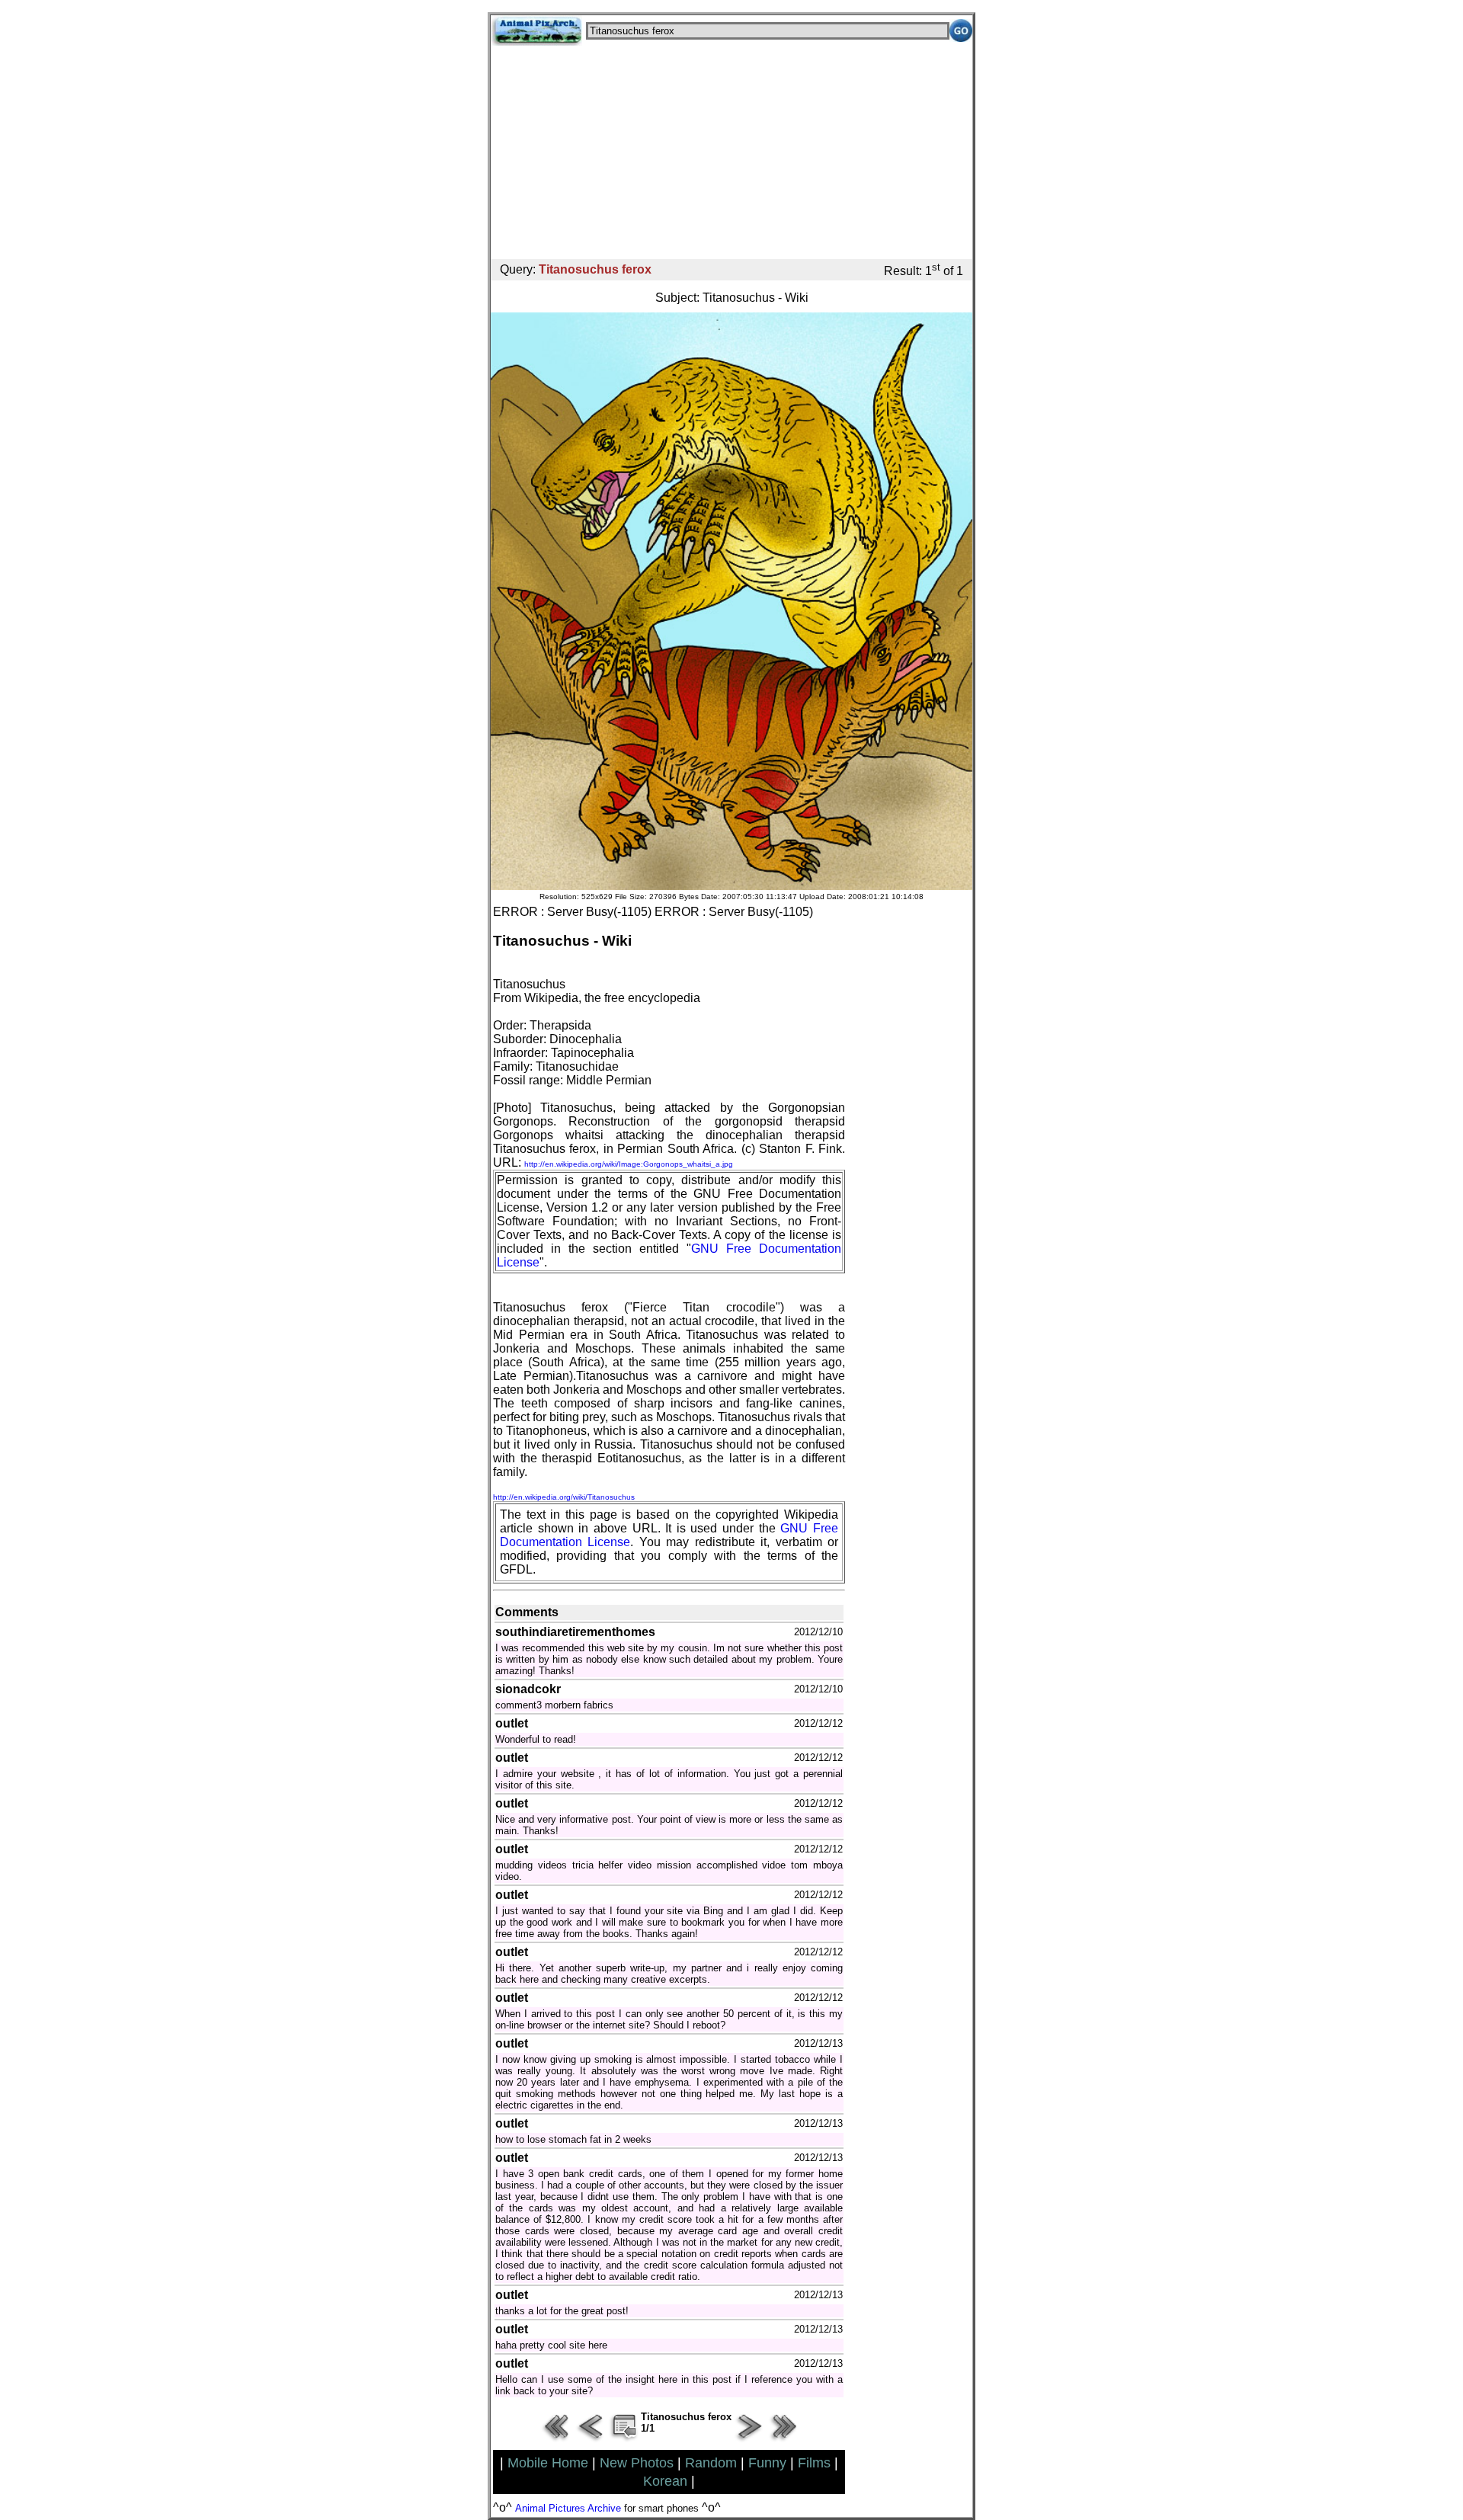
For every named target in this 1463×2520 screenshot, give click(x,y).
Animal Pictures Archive (568, 2508)
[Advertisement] (731, 152)
